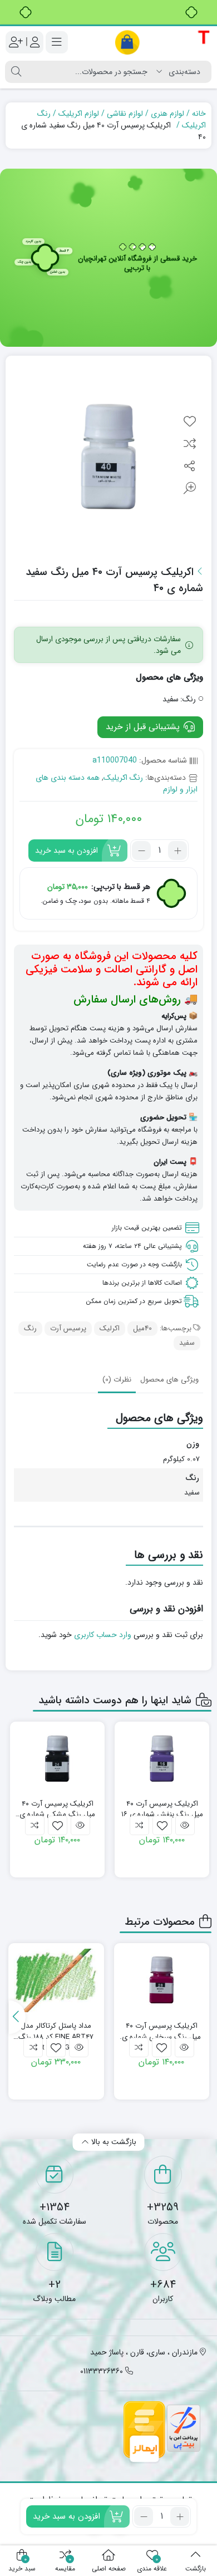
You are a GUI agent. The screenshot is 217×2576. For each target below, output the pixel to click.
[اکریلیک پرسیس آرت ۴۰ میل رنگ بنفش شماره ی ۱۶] (162, 1759)
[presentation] (17, 2017)
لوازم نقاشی (125, 114)
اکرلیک (110, 1328)
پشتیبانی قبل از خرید (144, 727)
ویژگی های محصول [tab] (169, 1380)
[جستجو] (16, 72)
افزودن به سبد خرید (66, 851)
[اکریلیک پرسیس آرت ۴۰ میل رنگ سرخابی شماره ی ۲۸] (162, 1980)
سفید (187, 1343)
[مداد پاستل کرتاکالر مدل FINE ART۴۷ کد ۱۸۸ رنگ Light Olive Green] (56, 1980)
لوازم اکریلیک (79, 114)
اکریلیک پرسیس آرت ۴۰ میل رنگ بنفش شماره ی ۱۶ (162, 1809)
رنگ (30, 1328)
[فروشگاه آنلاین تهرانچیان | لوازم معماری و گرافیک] (163, 42)
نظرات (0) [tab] (117, 1380)
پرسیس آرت (68, 1328)
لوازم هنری (167, 114)
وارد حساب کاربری (103, 1635)
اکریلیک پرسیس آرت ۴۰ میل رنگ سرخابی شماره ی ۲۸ (161, 2031)
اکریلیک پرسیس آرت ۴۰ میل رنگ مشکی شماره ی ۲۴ (57, 1809)
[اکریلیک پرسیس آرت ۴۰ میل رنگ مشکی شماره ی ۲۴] (57, 1759)
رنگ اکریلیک (123, 778)
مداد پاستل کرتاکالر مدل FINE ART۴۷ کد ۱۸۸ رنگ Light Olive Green (56, 2031)
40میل (142, 1328)
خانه (199, 114)
